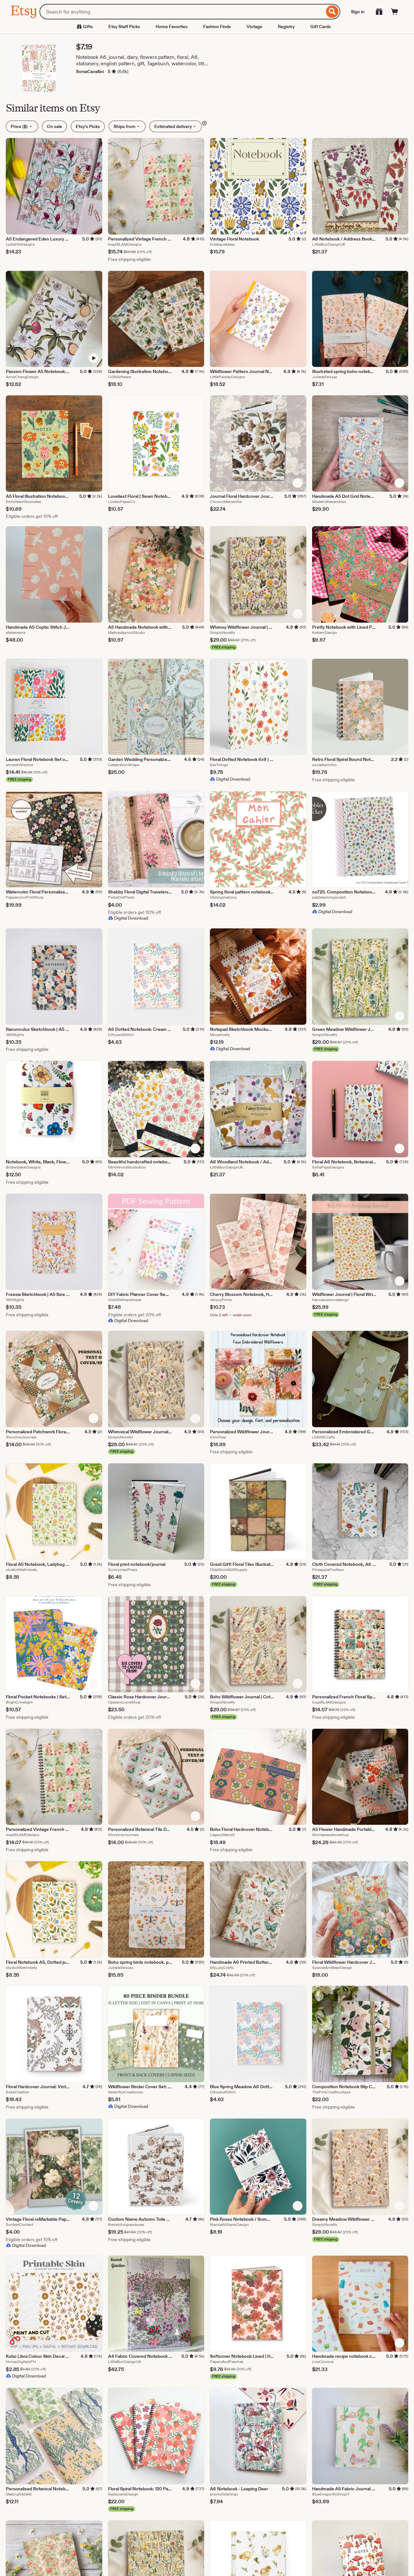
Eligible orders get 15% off (32, 2239)
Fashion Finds (217, 27)
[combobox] (182, 12)
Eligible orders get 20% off (135, 1315)
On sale (54, 126)
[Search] (332, 12)
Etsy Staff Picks (124, 27)
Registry (286, 27)
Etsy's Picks (88, 126)
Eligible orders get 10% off (32, 516)
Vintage (254, 27)
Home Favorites (172, 27)
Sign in (358, 12)
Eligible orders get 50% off (135, 912)
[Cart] (395, 12)
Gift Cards (321, 27)
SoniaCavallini (90, 71)
